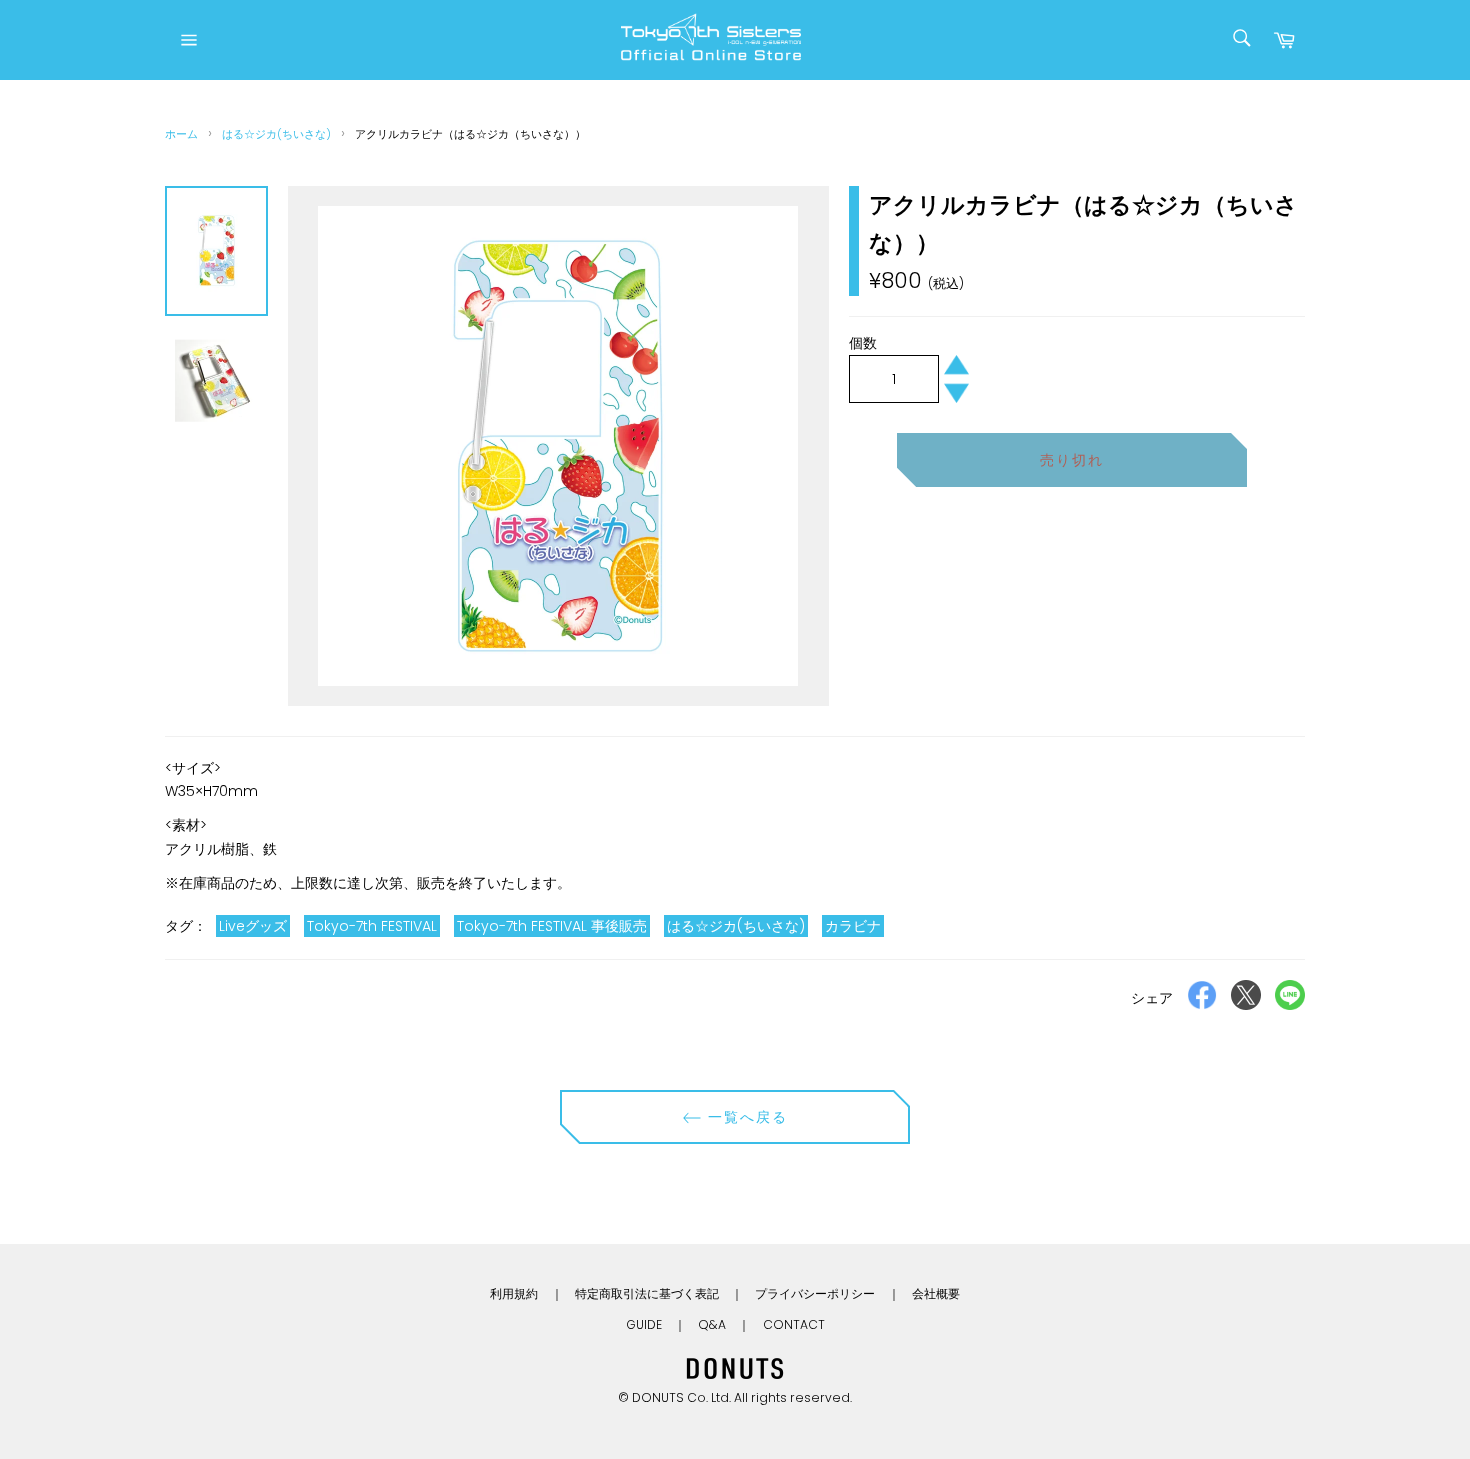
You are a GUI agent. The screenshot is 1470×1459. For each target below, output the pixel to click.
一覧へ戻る (745, 1117)
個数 (863, 343)
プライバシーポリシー (815, 1293)
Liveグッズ (253, 926)
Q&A (712, 1324)
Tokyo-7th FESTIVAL (372, 926)
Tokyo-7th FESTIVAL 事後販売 (552, 926)
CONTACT (794, 1324)
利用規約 (514, 1293)
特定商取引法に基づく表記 (647, 1293)
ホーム (181, 134)
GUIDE (644, 1324)
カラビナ (853, 926)
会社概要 (936, 1293)
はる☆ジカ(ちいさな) (276, 134)
